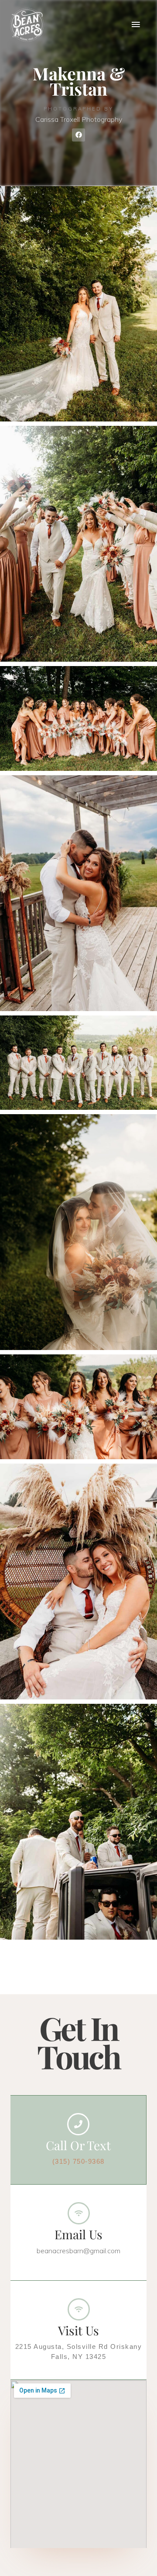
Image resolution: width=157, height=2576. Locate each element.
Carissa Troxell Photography (79, 119)
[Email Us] (79, 2213)
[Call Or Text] (78, 2124)
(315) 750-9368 (78, 2162)
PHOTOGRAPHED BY (78, 109)
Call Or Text (78, 2145)
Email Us (78, 2234)
